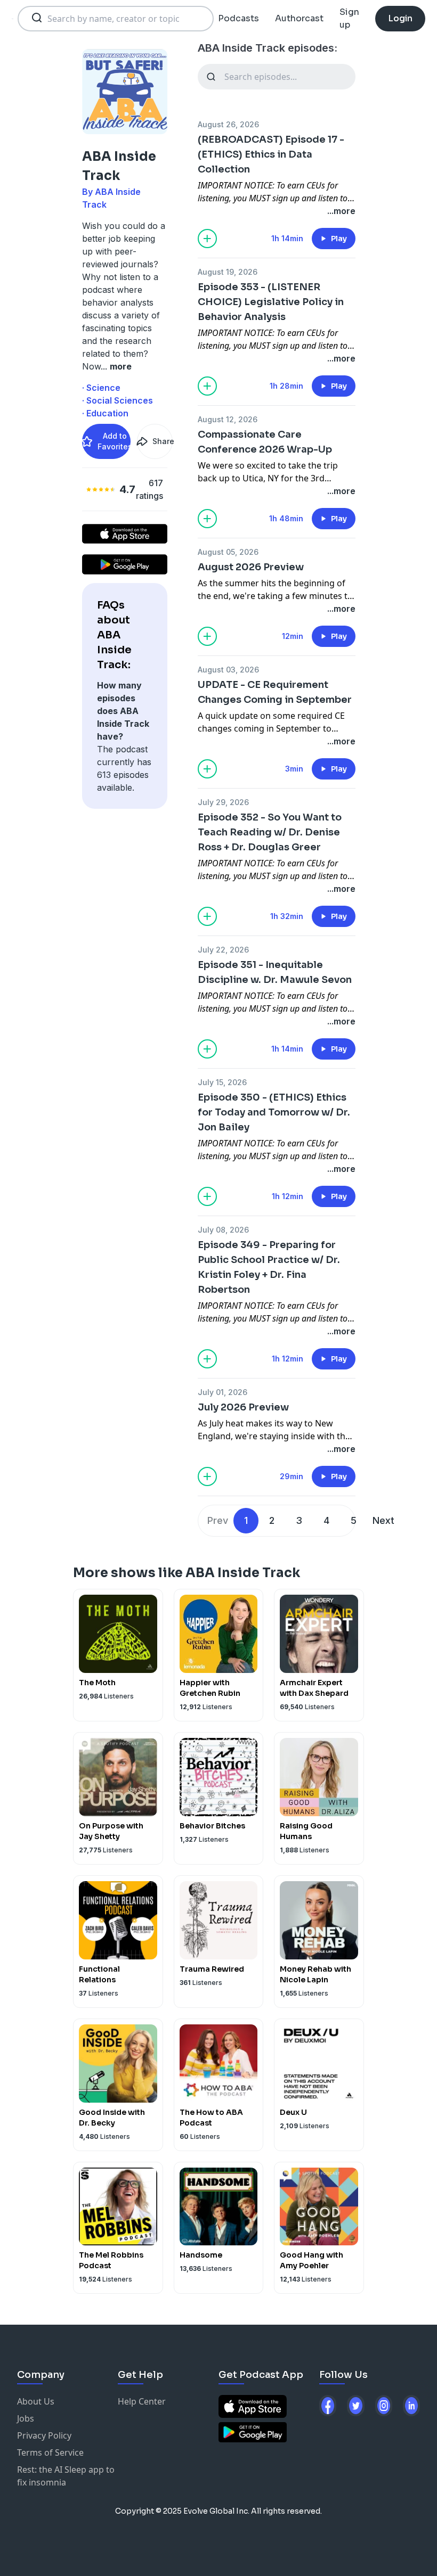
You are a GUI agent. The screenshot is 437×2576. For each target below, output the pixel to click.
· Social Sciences (118, 400)
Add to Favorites (114, 441)
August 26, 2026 (228, 124)
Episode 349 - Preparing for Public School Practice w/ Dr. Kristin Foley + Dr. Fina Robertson (269, 1267)
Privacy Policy (44, 2435)
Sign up (349, 18)
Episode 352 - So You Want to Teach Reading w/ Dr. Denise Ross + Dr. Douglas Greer (270, 832)
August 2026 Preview (251, 567)
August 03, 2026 (228, 670)
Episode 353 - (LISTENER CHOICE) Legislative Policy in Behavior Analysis (271, 302)
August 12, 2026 (228, 419)
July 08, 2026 (223, 1230)
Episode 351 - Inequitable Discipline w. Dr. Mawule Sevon (275, 972)
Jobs (26, 2418)
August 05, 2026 (228, 552)
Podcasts (238, 18)
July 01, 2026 (222, 1392)
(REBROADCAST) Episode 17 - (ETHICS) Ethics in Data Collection (271, 154)
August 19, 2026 (228, 272)
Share (163, 441)
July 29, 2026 (223, 802)
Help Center (142, 2401)
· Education (105, 413)
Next (383, 1520)
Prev (218, 1520)
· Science (101, 388)
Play (339, 239)
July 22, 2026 (223, 950)
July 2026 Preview (243, 1407)
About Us (36, 2401)
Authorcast (299, 18)
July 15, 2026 (222, 1082)
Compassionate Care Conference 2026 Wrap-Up (265, 442)
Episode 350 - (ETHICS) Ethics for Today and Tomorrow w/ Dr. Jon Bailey (274, 1112)
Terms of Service (50, 2452)
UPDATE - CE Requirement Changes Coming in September (275, 692)
